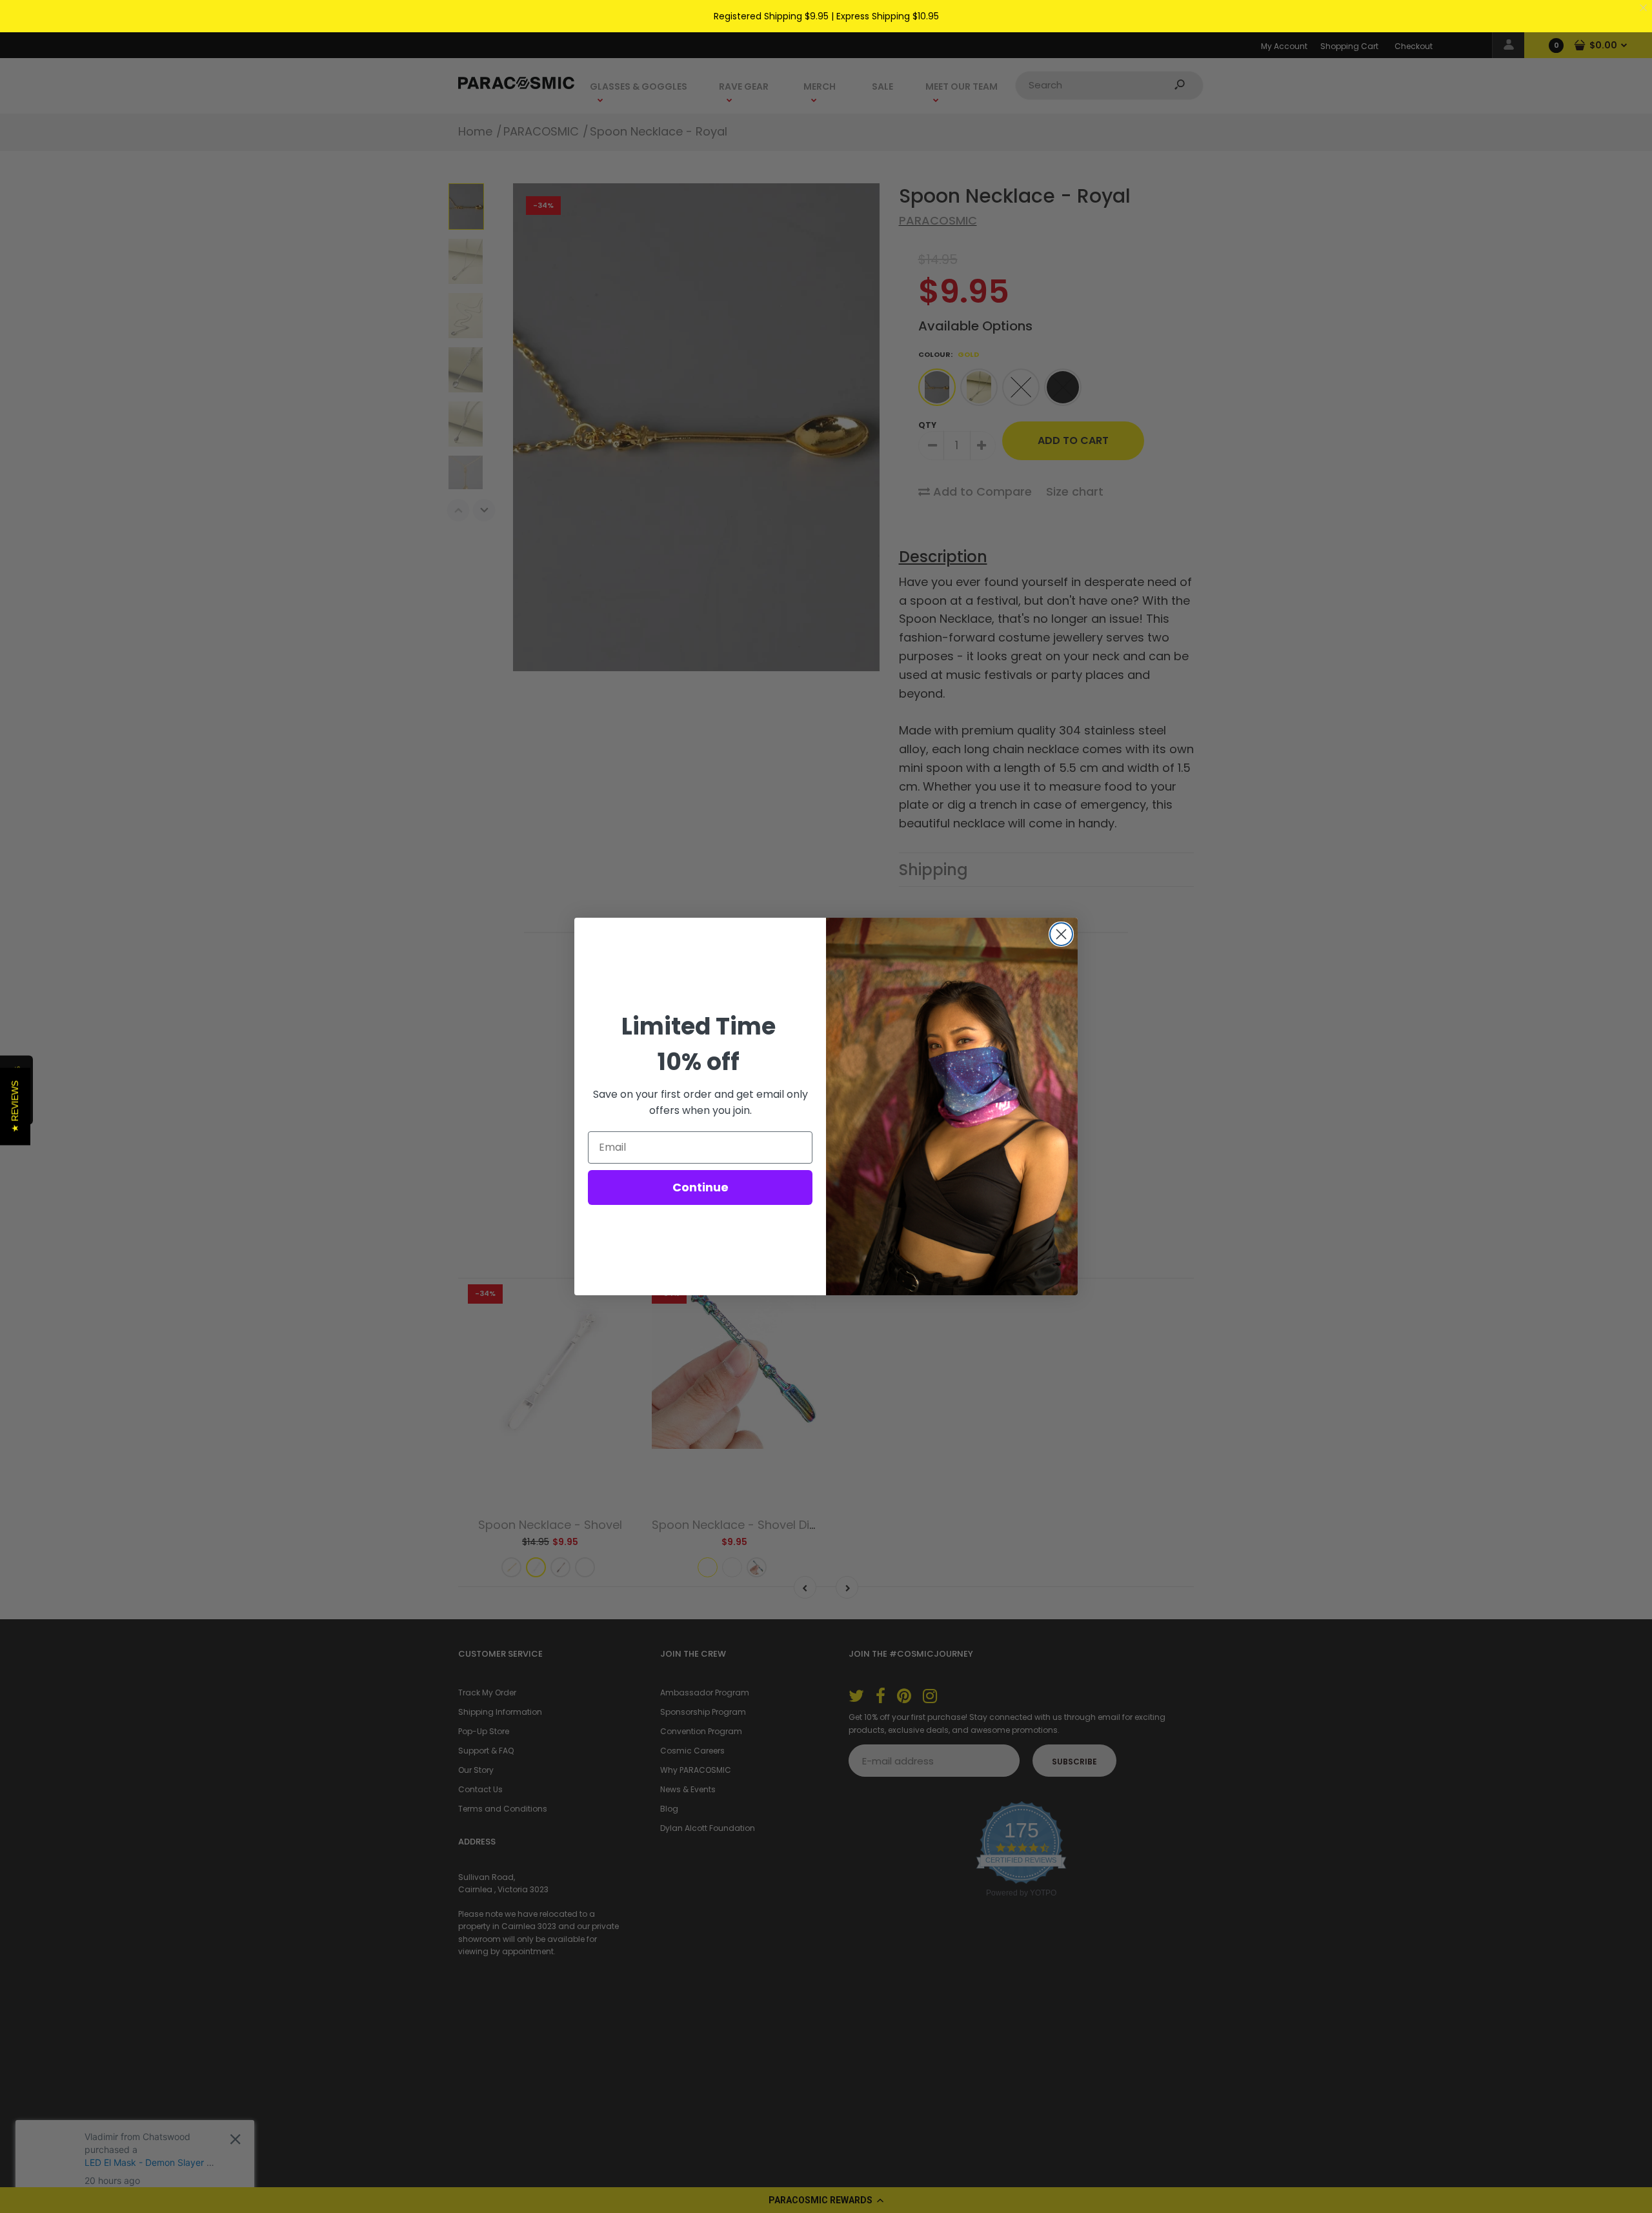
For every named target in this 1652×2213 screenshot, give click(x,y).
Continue (700, 1187)
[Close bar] (1644, 8)
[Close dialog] (1061, 934)
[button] (15, 1107)
